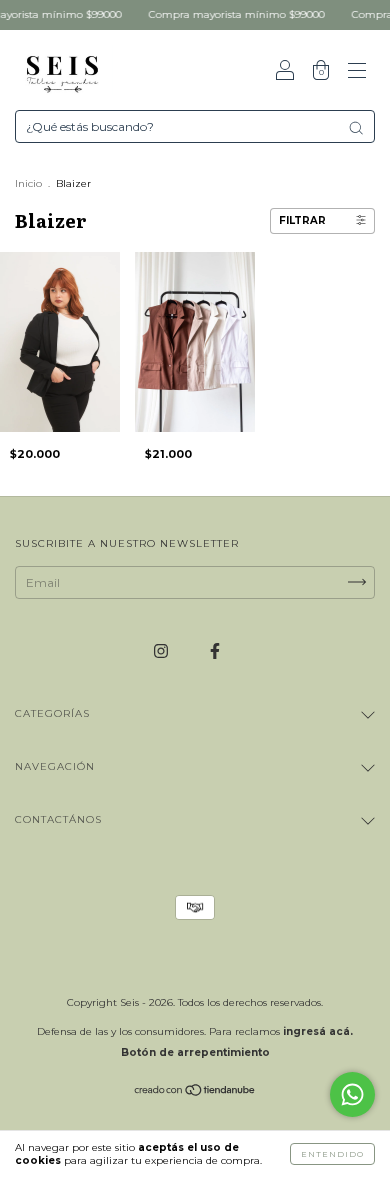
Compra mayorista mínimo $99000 (227, 14)
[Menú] (357, 72)
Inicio (28, 183)
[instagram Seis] (162, 650)
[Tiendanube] (195, 1092)
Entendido (332, 1154)
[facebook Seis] (215, 650)
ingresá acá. (318, 1031)
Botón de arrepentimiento (195, 1052)
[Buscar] (356, 128)
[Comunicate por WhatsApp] (352, 1094)
